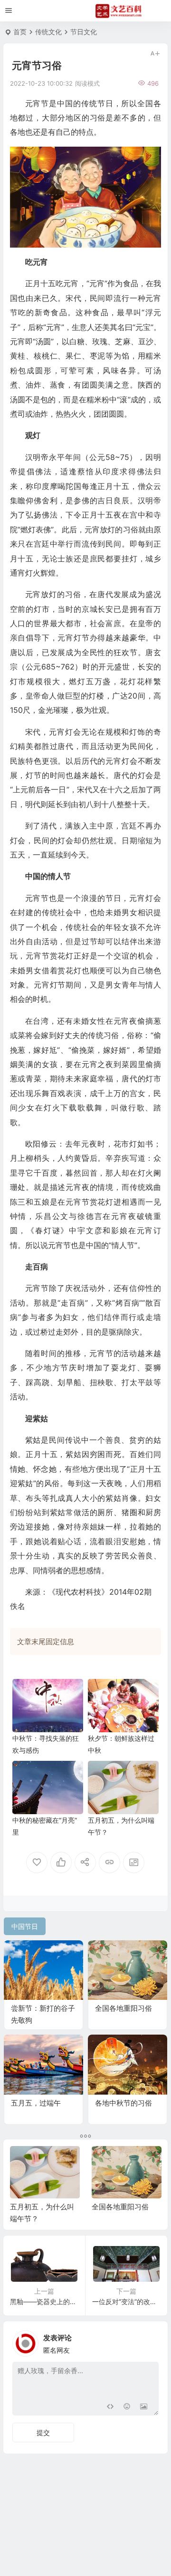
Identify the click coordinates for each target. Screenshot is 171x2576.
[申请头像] (149, 2341)
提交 (43, 2432)
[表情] (127, 2407)
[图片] (144, 2407)
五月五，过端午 (36, 2103)
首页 (20, 32)
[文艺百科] (119, 11)
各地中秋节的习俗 (123, 2103)
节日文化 (84, 32)
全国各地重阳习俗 (123, 2008)
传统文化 (48, 32)
